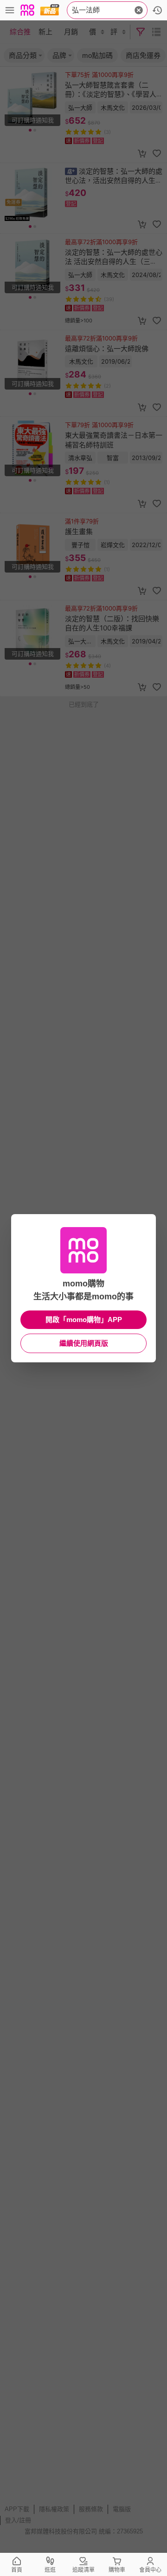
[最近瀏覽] (157, 10)
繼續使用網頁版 (84, 1343)
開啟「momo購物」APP (84, 1319)
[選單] (10, 10)
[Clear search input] (139, 10)
